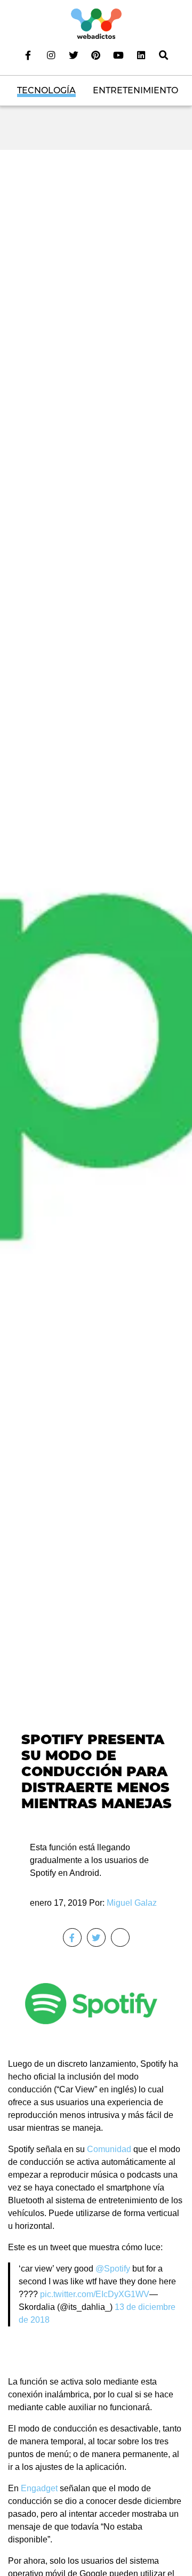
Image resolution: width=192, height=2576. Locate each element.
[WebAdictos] (96, 23)
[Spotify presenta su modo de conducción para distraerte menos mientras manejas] (96, 986)
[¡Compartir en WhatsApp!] (120, 1937)
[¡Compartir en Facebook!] (72, 1937)
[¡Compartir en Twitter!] (96, 1937)
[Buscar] (164, 55)
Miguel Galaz (132, 1903)
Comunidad (109, 2149)
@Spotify (113, 2269)
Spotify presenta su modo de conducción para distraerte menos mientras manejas (97, 1772)
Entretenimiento (135, 90)
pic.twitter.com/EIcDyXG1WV (95, 2294)
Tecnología (46, 90)
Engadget (39, 2488)
